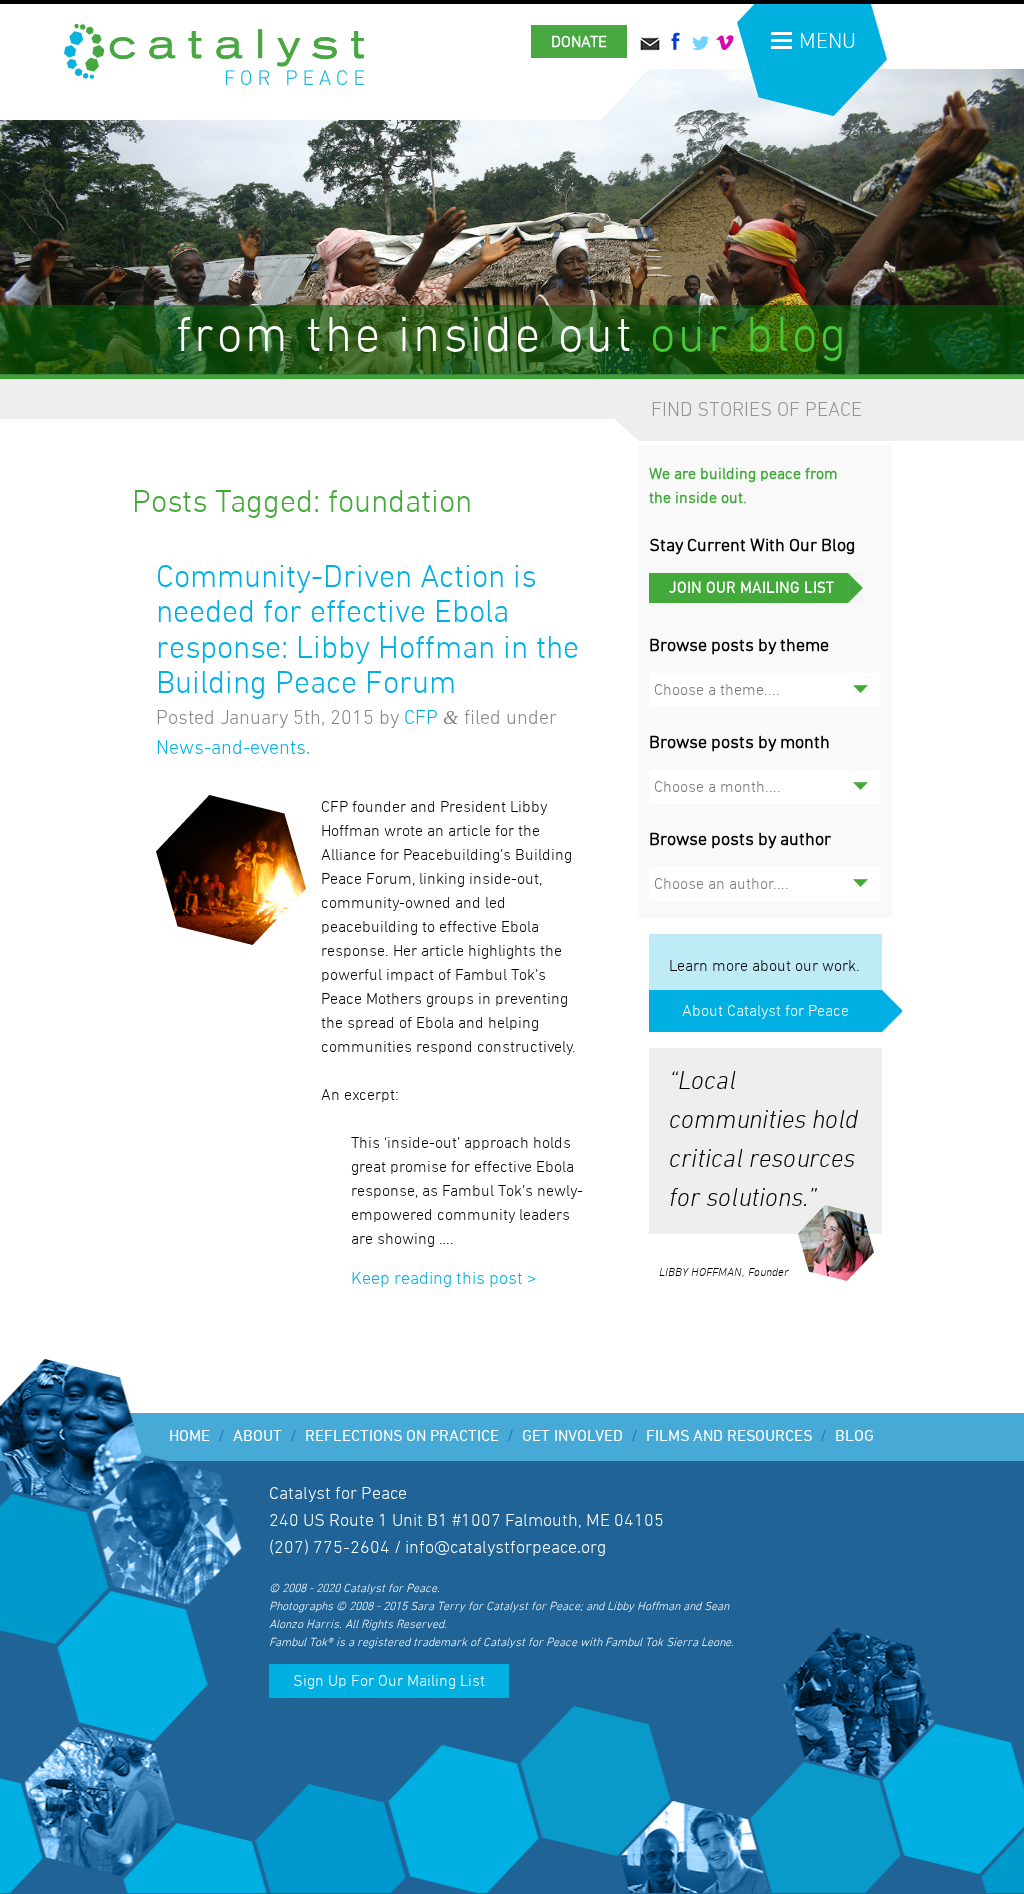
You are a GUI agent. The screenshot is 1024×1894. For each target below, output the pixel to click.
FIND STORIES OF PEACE (756, 410)
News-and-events (231, 748)
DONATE (579, 42)
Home (197, 1437)
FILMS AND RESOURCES (736, 1437)
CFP (421, 718)
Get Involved (580, 1437)
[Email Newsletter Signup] (756, 598)
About (265, 1437)
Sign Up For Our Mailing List (389, 1681)
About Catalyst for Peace (765, 1011)
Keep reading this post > (444, 1279)
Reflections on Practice (409, 1437)
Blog (854, 1437)
